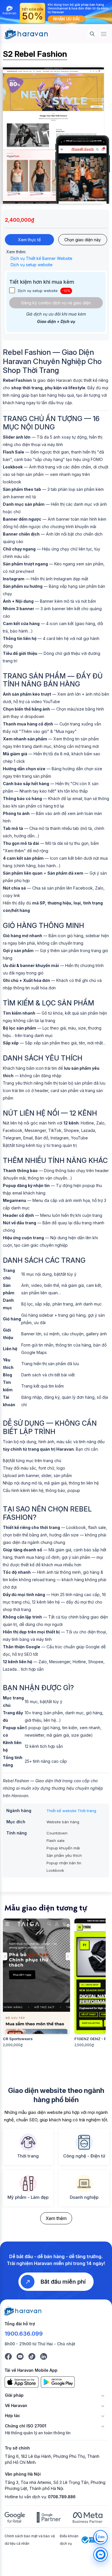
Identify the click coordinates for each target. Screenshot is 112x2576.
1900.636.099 (24, 2334)
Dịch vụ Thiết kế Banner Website (41, 258)
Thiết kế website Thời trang (71, 1811)
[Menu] (104, 34)
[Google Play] (58, 2382)
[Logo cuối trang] (23, 2311)
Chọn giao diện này (83, 240)
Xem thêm (56, 2218)
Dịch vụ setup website (32, 265)
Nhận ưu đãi (66, 19)
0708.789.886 (62, 2497)
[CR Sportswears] (36, 1976)
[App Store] (22, 2382)
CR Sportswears (18, 2039)
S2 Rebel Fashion (35, 54)
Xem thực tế (29, 240)
